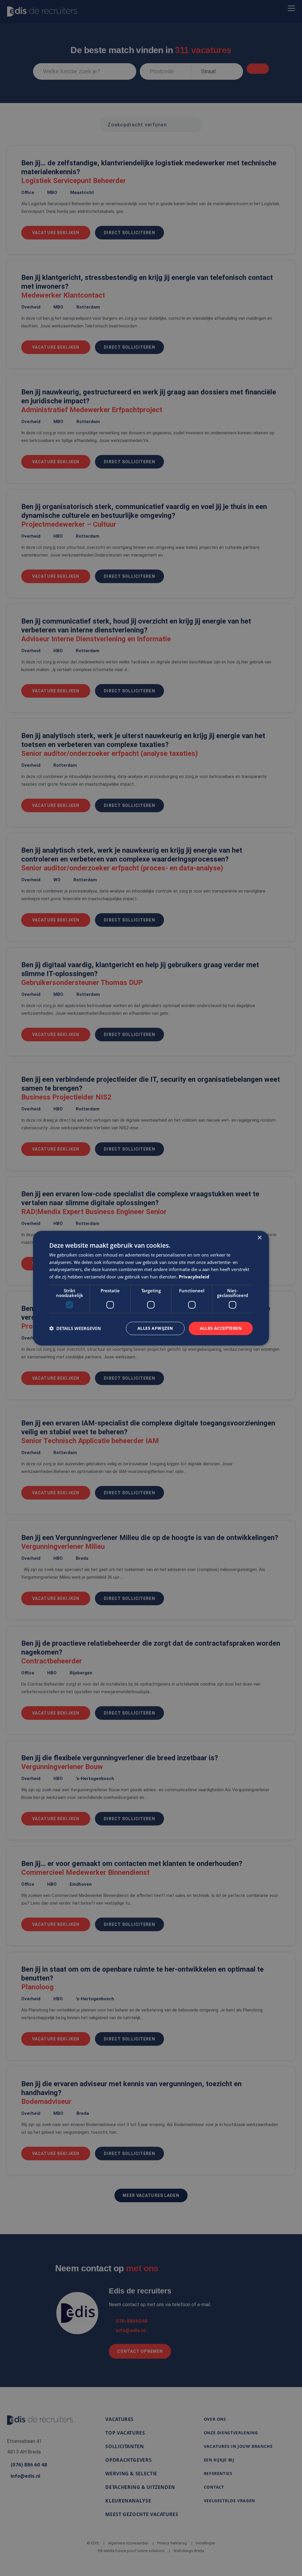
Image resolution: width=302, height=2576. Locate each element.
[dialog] (151, 1288)
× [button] (259, 1238)
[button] (75, 1328)
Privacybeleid (194, 1277)
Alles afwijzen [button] (155, 1328)
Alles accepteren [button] (221, 1328)
